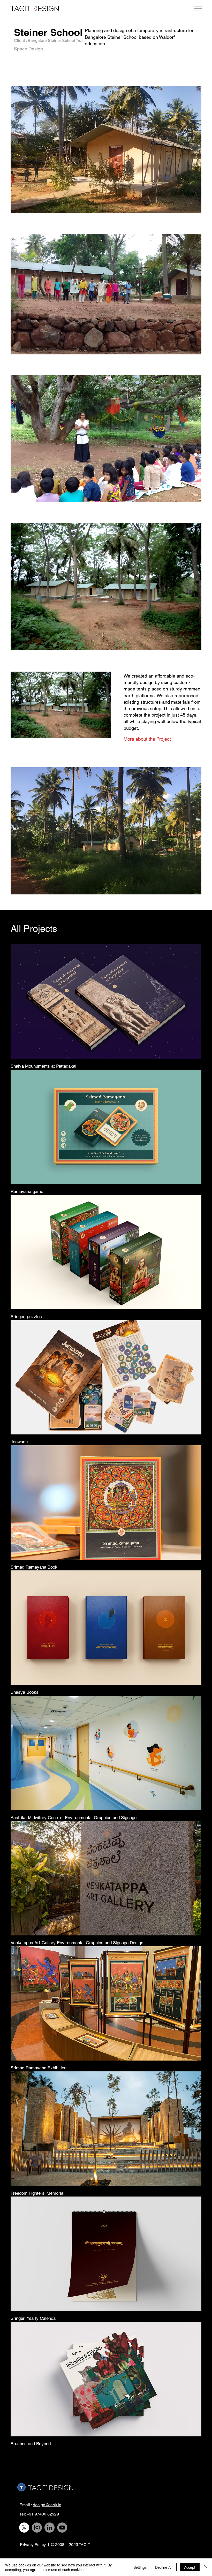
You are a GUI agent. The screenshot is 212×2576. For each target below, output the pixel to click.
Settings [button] (140, 2567)
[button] (156, 739)
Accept (190, 2567)
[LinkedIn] (50, 2528)
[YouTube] (62, 2528)
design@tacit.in (47, 2505)
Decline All (164, 2567)
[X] (24, 2528)
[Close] (206, 2567)
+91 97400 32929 (43, 2514)
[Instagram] (37, 2528)
